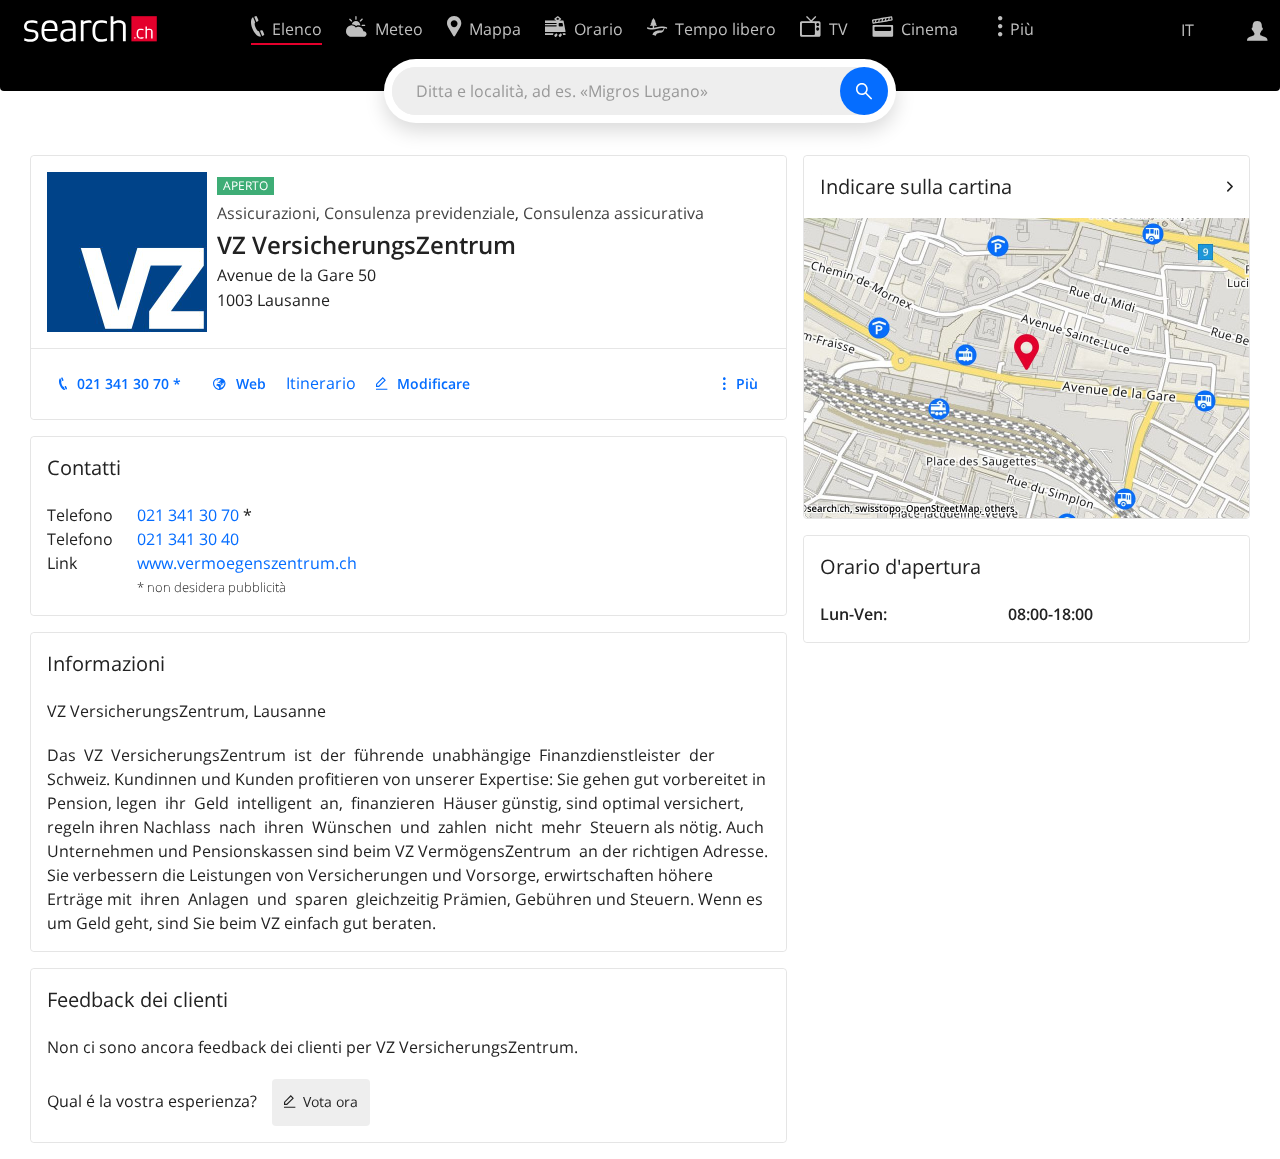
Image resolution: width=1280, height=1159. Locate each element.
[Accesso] (1257, 29)
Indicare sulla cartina (916, 186)
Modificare (433, 383)
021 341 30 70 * (129, 383)
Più (747, 383)
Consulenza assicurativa (613, 213)
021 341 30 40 (188, 539)
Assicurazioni (266, 213)
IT (1187, 30)
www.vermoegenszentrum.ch (247, 563)
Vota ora (330, 1101)
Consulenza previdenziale (419, 213)
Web (251, 383)
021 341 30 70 (188, 515)
